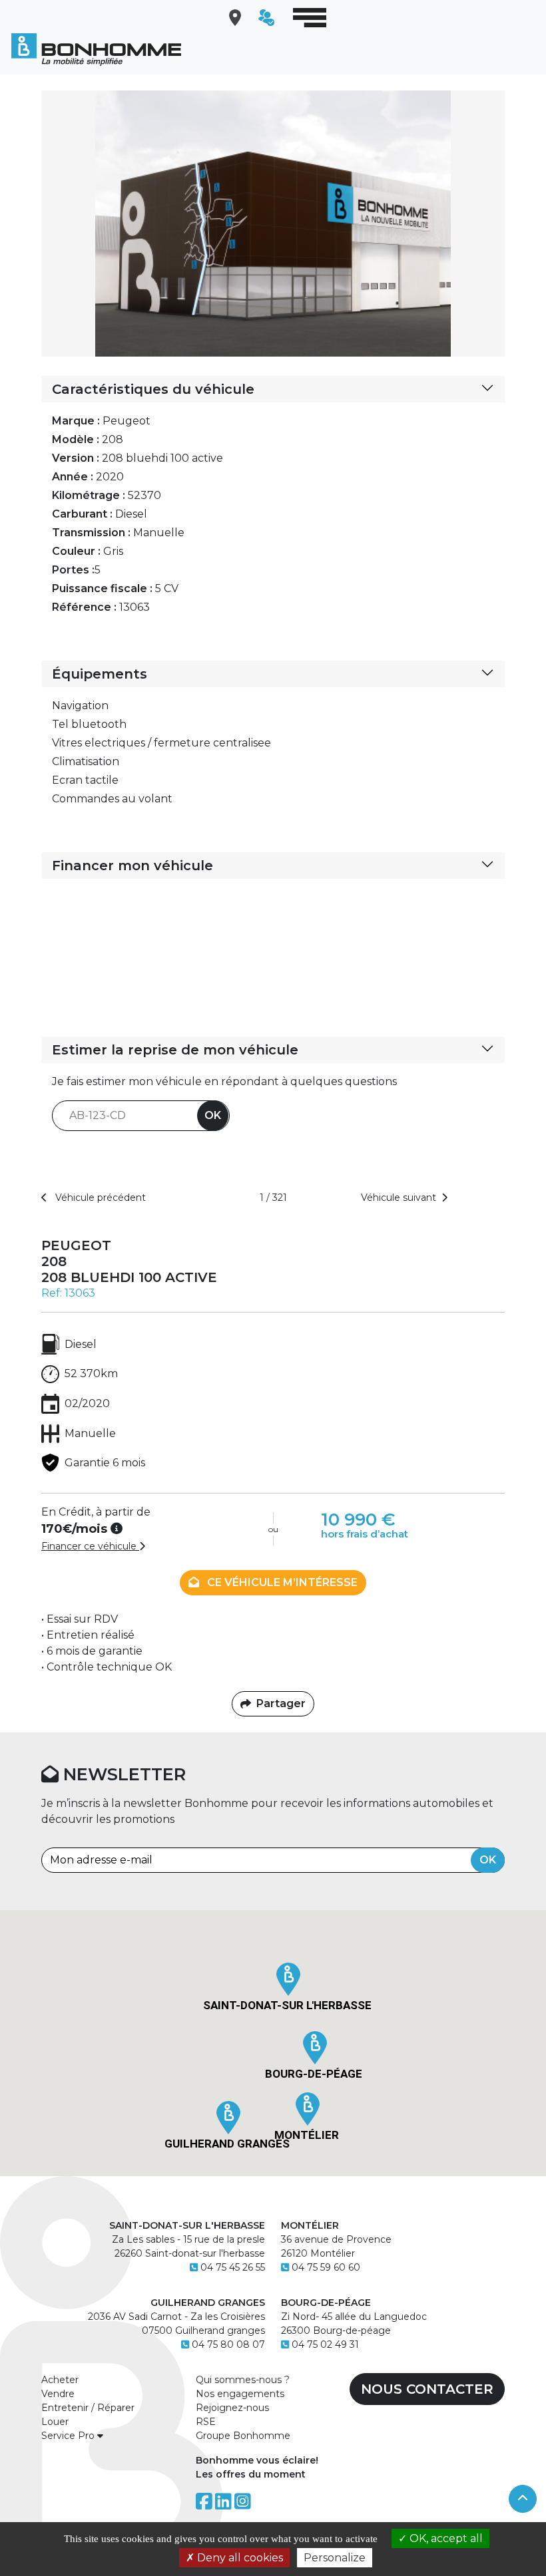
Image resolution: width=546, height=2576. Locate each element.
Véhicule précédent (99, 1198)
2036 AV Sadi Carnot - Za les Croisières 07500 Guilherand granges (176, 2317)
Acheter (60, 2380)
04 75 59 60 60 (326, 2267)
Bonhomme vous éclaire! (257, 2460)
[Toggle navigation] (310, 18)
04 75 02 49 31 (325, 2344)
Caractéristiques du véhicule (153, 389)
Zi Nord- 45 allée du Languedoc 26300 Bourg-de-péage (354, 2317)
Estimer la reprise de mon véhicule (175, 1050)
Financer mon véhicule (133, 866)
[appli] (263, 18)
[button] (288, 1979)
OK (213, 1115)
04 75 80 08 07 (228, 2344)
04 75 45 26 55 (233, 2267)
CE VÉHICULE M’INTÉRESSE (281, 1582)
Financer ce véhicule (90, 1546)
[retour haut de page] (523, 2499)
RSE (206, 2422)
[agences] (232, 18)
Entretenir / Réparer (88, 2408)
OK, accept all (445, 2538)
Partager (281, 1703)
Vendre (58, 2394)
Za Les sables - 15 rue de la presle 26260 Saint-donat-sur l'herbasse (187, 2239)
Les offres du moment (251, 2474)
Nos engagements (240, 2394)
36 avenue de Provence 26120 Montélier (336, 2239)
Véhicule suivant (399, 1198)
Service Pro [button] (69, 2436)
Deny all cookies (239, 2558)
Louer (55, 2422)
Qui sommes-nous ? (243, 2380)
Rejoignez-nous (232, 2408)
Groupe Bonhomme (243, 2436)
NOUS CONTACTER (427, 2389)
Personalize (335, 2558)
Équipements (100, 674)
